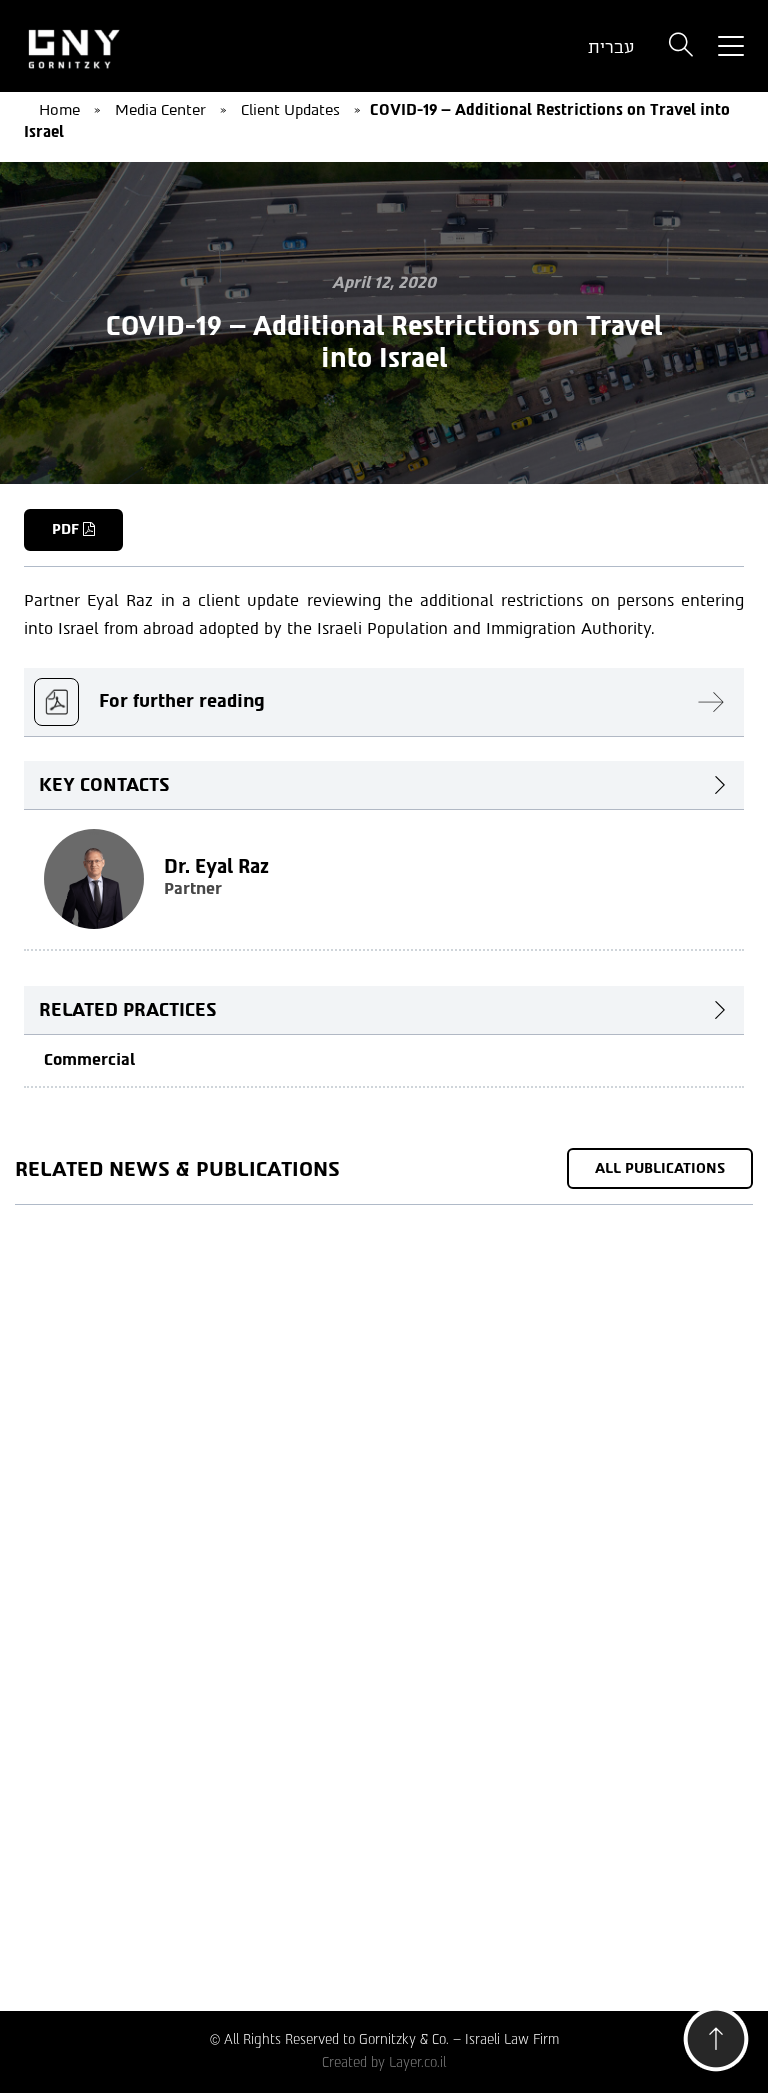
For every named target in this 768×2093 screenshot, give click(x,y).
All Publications (660, 1168)
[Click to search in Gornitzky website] (681, 46)
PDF (67, 529)
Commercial (89, 1059)
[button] (716, 2044)
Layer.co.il (417, 2062)
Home (59, 110)
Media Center (160, 110)
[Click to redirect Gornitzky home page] (134, 46)
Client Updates (290, 110)
